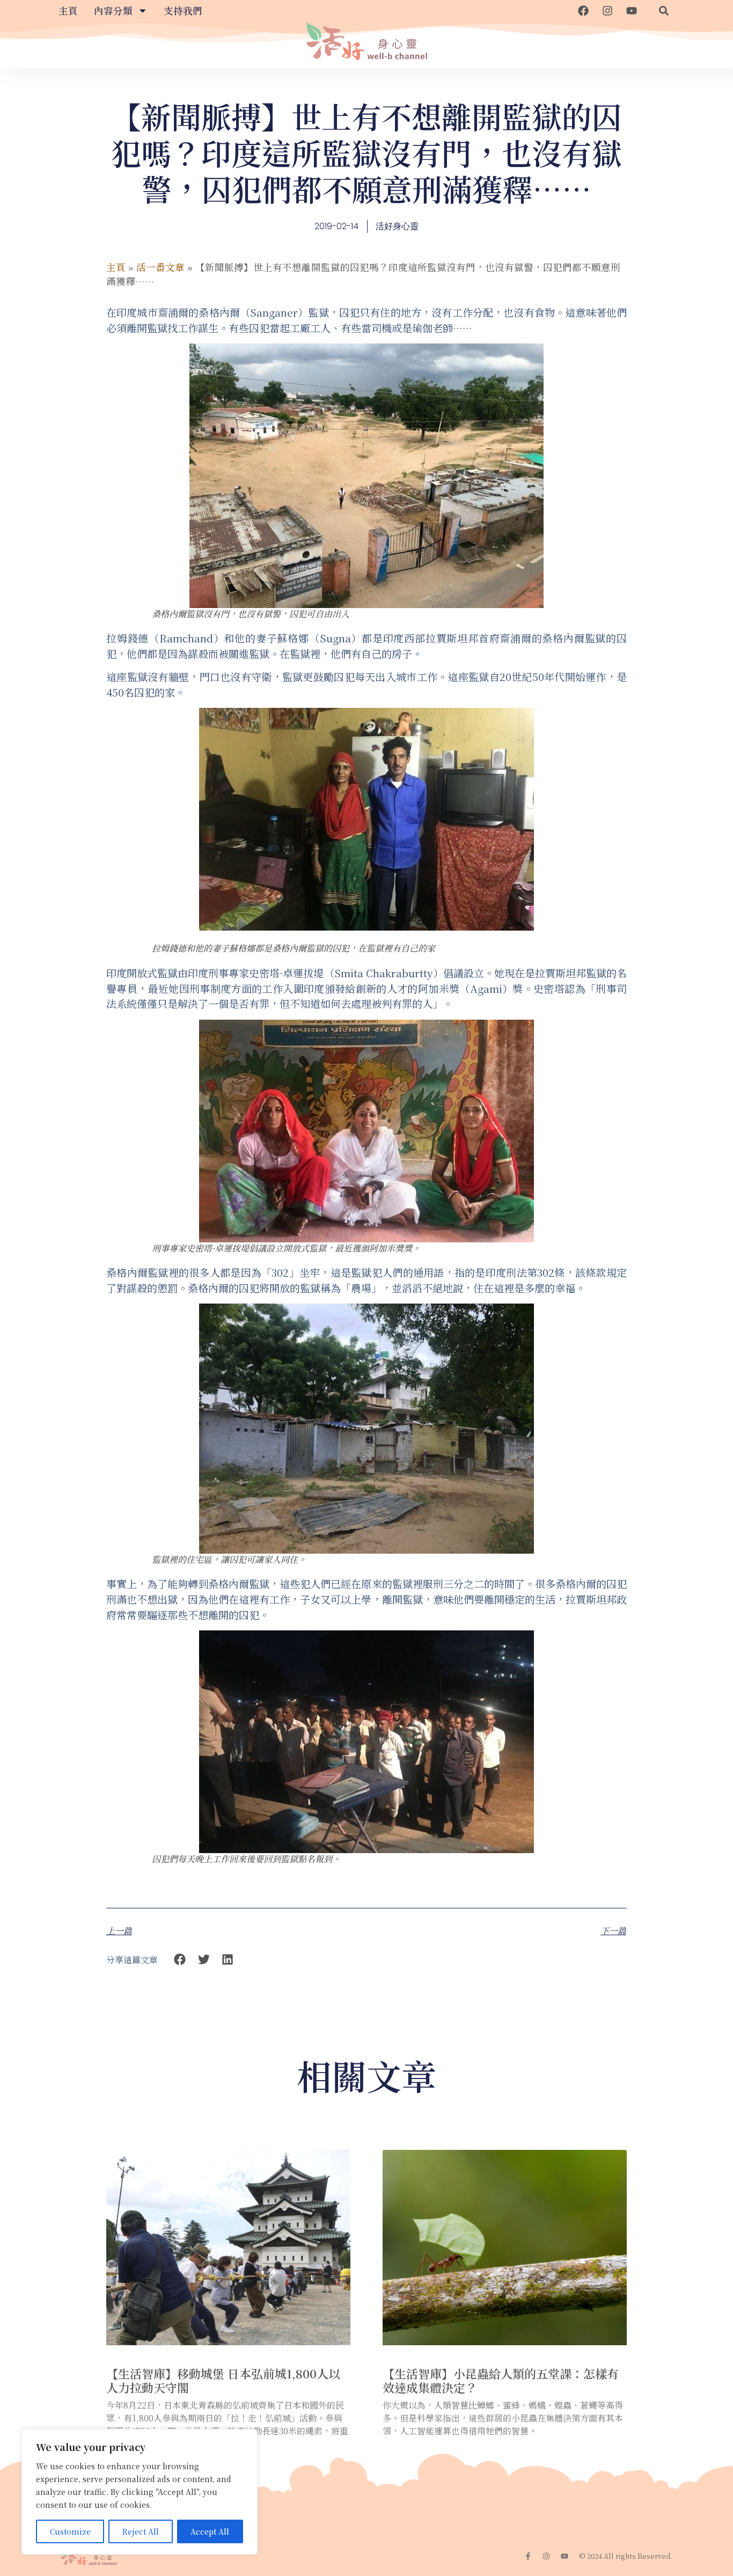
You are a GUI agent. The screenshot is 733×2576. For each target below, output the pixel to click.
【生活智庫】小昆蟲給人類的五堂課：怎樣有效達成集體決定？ (501, 2380)
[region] (140, 2492)
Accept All (210, 2531)
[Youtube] (632, 11)
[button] (664, 11)
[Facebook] (583, 11)
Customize (70, 2531)
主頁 (68, 10)
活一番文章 (160, 267)
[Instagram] (607, 11)
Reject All (141, 2531)
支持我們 (183, 10)
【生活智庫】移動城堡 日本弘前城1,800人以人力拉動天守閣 (223, 2380)
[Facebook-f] (528, 2556)
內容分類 (113, 10)
